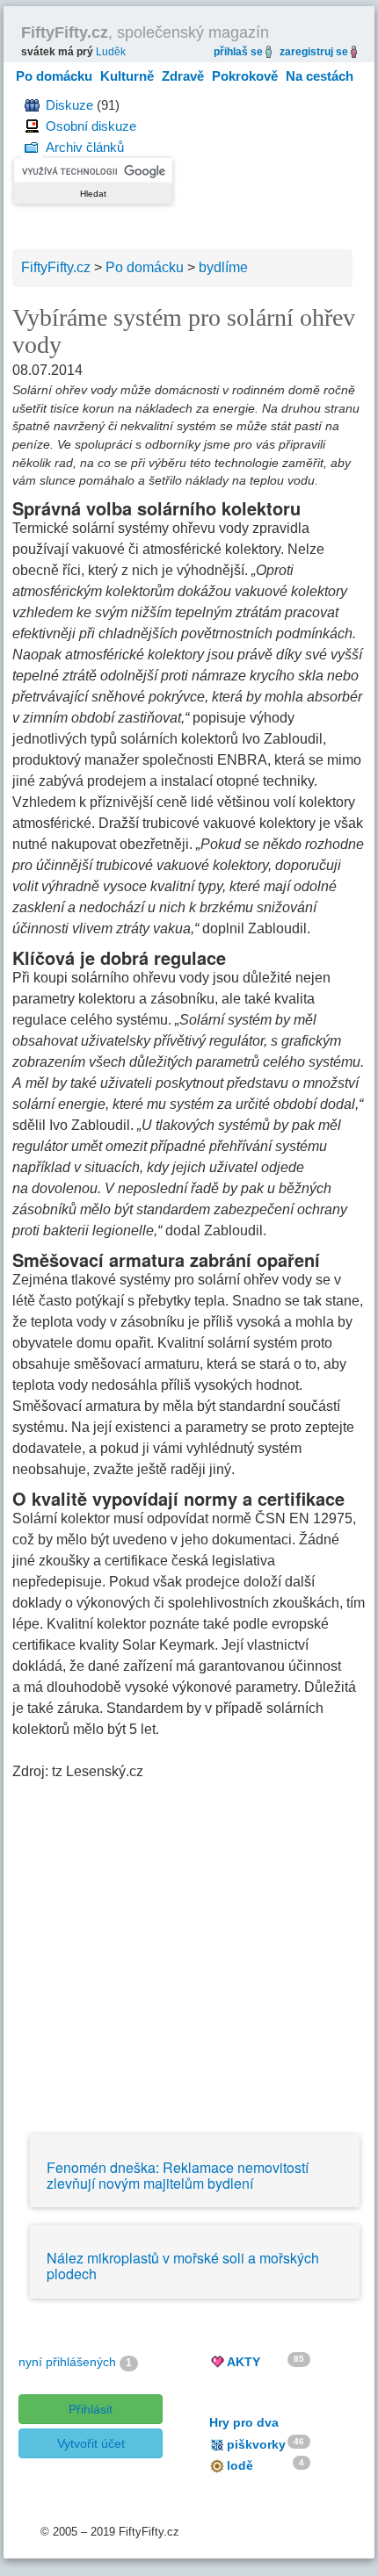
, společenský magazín (145, 32)
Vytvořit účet (91, 2443)
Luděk (111, 52)
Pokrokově (245, 76)
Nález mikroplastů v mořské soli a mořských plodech (183, 2266)
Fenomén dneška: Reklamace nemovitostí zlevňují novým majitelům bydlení (178, 2175)
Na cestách (320, 76)
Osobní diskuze (91, 126)
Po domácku (54, 76)
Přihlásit (91, 2409)
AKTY (244, 2362)
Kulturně (127, 76)
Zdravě (183, 76)
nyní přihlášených (67, 2362)
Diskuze (69, 105)
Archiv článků (85, 147)
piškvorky (256, 2444)
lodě (240, 2465)
